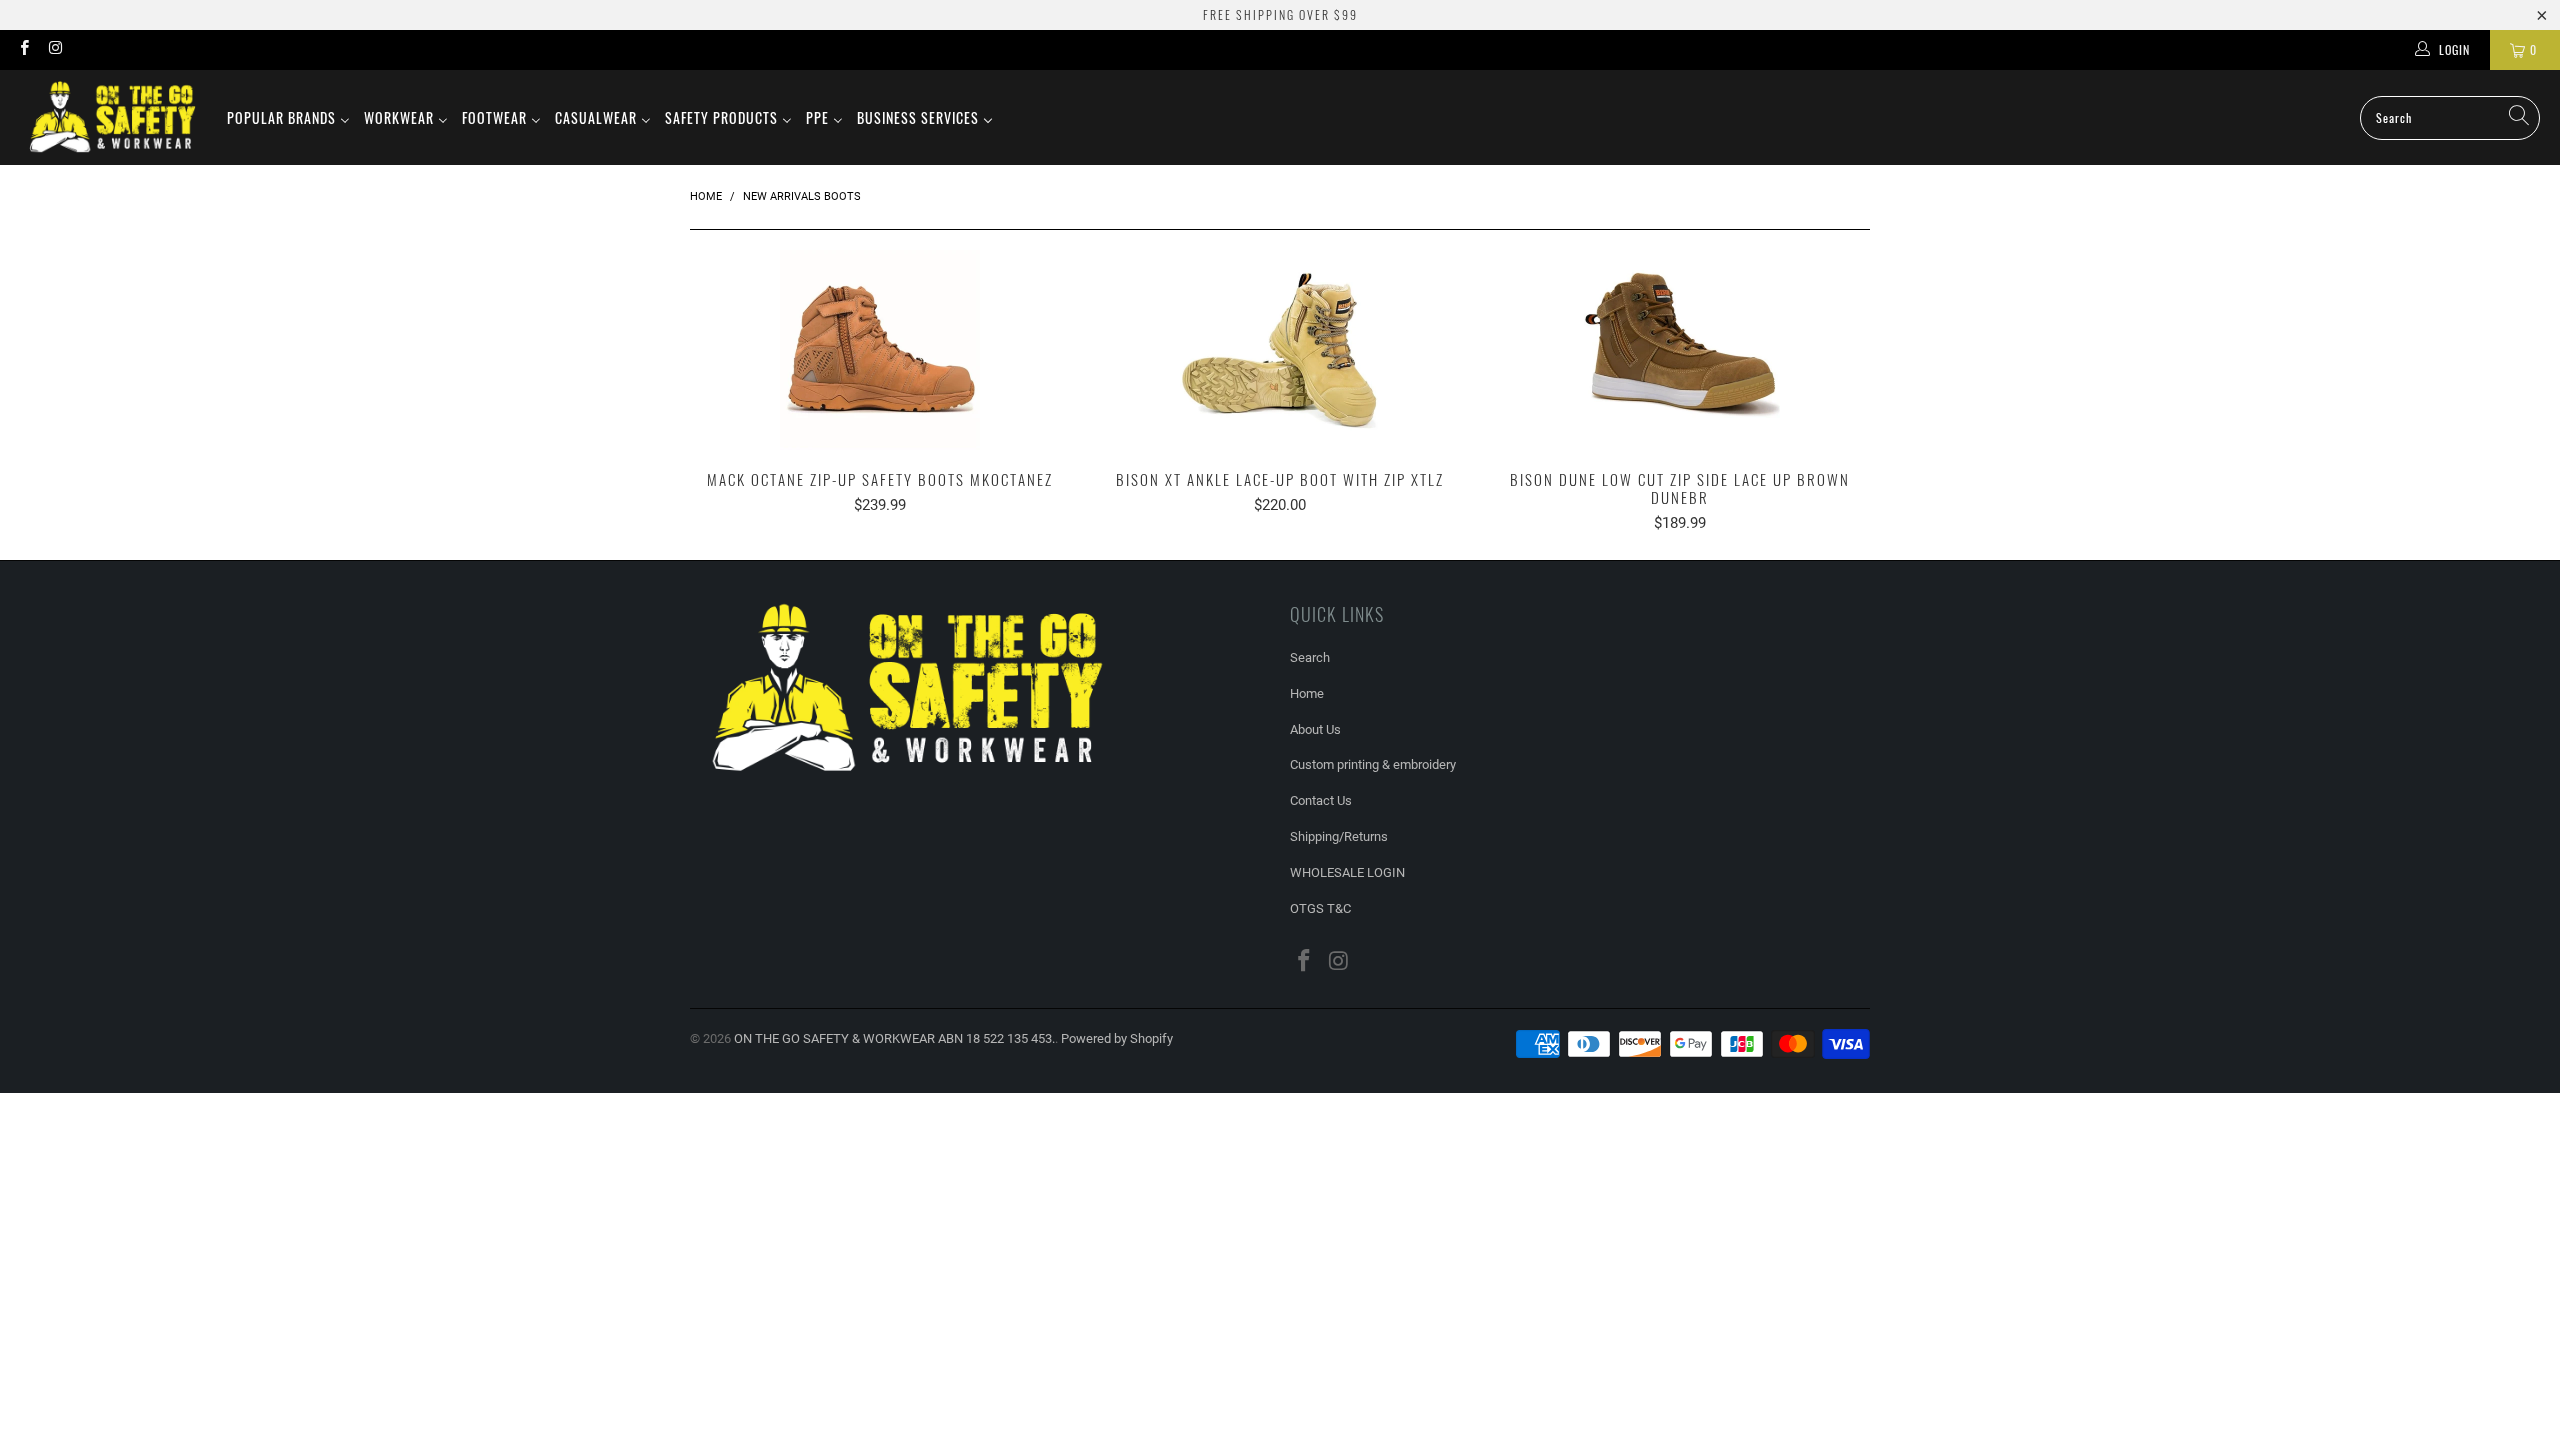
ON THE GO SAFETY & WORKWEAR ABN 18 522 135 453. (894, 1038)
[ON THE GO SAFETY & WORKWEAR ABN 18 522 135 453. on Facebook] (23, 50)
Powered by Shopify (1117, 1038)
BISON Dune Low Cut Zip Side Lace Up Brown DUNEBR (1680, 350)
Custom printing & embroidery (1373, 764)
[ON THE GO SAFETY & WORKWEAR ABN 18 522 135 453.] (112, 117)
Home (1307, 693)
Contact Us (1321, 800)
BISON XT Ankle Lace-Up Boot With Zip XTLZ (1280, 350)
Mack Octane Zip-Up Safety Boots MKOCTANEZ (880, 350)
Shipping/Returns (1339, 836)
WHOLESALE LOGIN (1347, 872)
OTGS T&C (1320, 908)
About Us (1315, 729)
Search (1310, 657)
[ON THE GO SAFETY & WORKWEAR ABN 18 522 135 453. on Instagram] (54, 50)
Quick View (880, 393)
